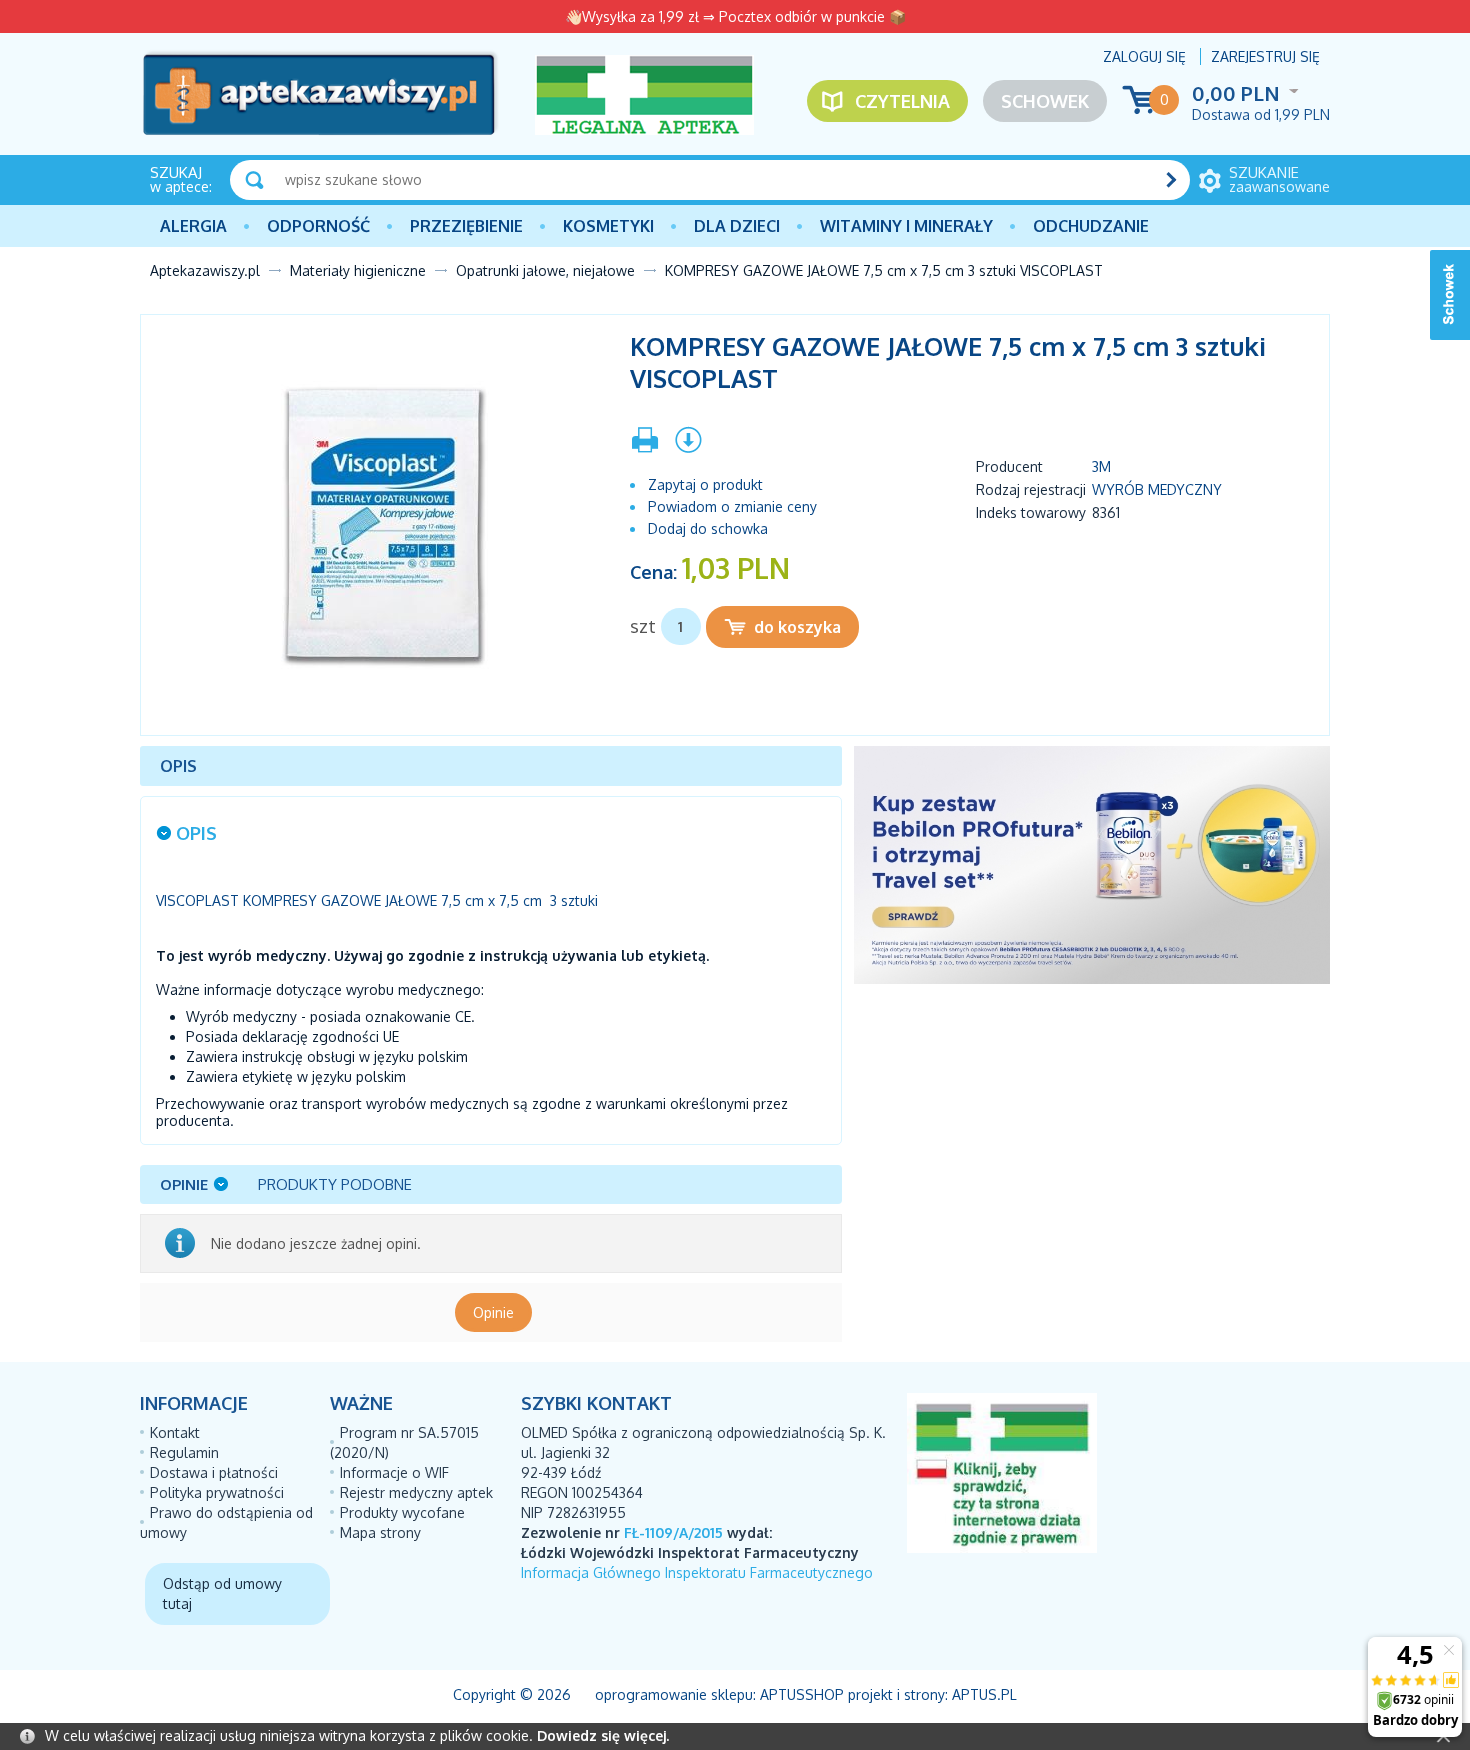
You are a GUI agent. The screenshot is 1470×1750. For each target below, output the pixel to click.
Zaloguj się (1144, 56)
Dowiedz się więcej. (603, 1735)
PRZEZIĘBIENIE (466, 226)
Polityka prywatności (217, 1492)
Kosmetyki (608, 226)
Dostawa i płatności (214, 1472)
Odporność (318, 226)
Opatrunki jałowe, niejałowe (545, 270)
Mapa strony (380, 1532)
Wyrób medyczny (1157, 489)
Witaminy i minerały (906, 226)
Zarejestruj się (1265, 56)
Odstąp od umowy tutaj (222, 1593)
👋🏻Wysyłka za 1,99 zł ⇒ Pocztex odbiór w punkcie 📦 (735, 16)
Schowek (1045, 101)
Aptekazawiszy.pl (205, 270)
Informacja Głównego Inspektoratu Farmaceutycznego (697, 1572)
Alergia (193, 226)
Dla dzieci (737, 226)
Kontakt (175, 1432)
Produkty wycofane (402, 1512)
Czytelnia (902, 101)
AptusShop (802, 1694)
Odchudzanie (1091, 226)
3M (1101, 466)
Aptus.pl (984, 1694)
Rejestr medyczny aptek (416, 1492)
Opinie (493, 1312)
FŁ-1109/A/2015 (673, 1532)
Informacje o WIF (394, 1472)
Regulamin (184, 1452)
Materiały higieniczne (358, 270)
